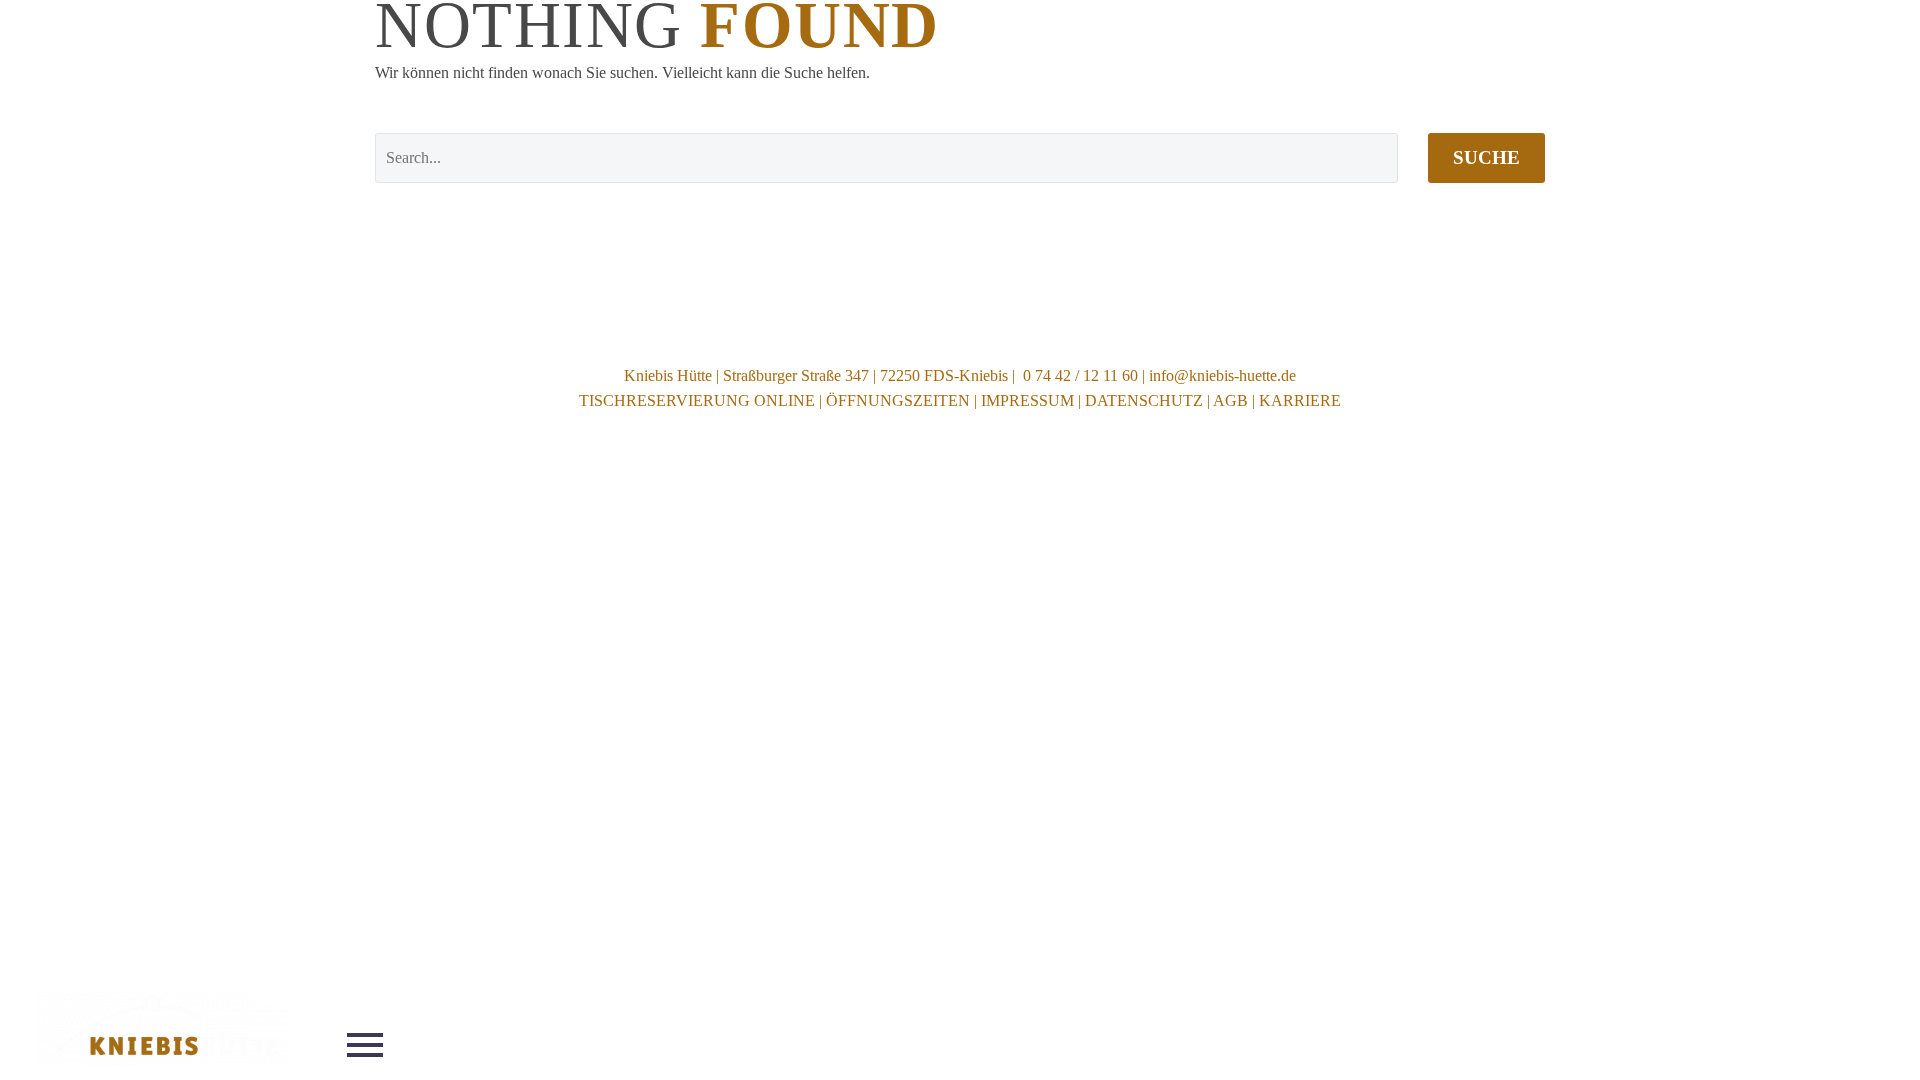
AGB (1230, 400)
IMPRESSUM (1027, 400)
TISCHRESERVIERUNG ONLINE (697, 400)
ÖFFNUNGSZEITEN (898, 400)
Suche (1486, 157)
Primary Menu (365, 1045)
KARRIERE (1300, 400)
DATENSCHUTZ (1144, 400)
